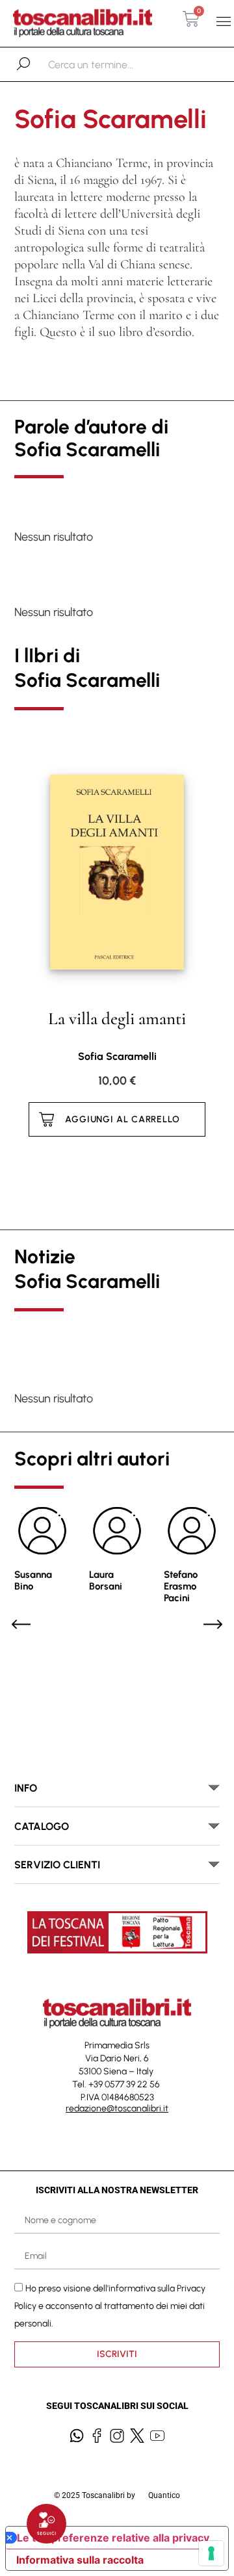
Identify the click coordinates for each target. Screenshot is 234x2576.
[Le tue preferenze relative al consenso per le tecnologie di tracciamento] (211, 2553)
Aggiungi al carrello (123, 1119)
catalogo (42, 1826)
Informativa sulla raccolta (80, 2560)
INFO (26, 1788)
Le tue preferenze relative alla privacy (113, 2538)
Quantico (164, 2495)
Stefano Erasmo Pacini (181, 1586)
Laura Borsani (106, 1580)
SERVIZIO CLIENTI (57, 1865)
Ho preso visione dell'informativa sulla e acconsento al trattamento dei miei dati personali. (110, 2306)
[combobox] (115, 64)
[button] (223, 22)
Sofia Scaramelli (117, 1056)
